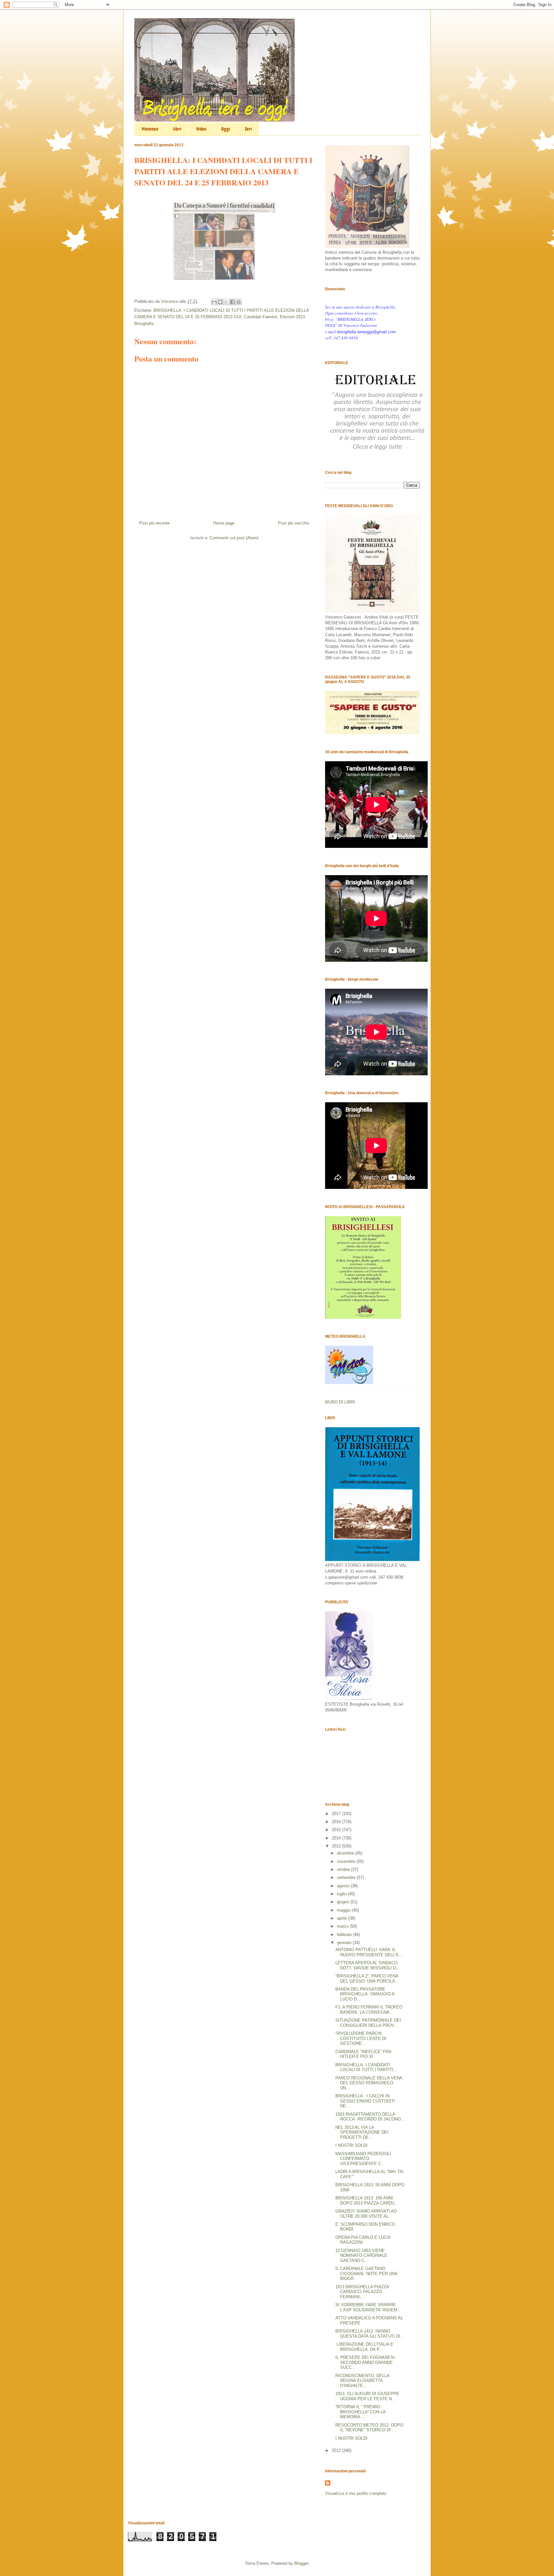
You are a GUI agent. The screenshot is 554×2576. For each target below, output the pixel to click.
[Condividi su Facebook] (232, 302)
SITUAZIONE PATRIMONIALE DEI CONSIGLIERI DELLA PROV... (368, 2023)
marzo (343, 1926)
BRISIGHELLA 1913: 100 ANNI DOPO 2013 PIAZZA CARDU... (367, 2201)
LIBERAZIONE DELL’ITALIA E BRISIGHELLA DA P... (364, 2347)
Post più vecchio (294, 523)
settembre (347, 1877)
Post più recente (154, 523)
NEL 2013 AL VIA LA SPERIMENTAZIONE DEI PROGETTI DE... (362, 2132)
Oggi (226, 129)
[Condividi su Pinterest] (239, 302)
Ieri (248, 129)
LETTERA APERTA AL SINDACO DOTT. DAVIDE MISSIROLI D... (368, 1965)
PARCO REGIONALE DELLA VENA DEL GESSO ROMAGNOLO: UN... (369, 2083)
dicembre (346, 1853)
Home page (224, 523)
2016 (337, 1822)
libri (177, 129)
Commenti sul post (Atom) (234, 538)
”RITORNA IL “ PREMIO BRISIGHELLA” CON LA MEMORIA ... (360, 2412)
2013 (337, 1846)
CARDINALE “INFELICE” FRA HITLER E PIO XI (363, 2054)
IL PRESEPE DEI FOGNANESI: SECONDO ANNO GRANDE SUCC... (366, 2362)
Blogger (301, 2563)
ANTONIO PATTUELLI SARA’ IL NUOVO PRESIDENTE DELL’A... (369, 1952)
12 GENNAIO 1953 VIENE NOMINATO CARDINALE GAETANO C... (361, 2256)
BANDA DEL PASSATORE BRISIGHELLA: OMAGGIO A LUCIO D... (365, 1994)
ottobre (344, 1869)
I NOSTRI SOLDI (351, 2145)
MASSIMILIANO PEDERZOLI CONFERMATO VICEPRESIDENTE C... (363, 2159)
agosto (344, 1886)
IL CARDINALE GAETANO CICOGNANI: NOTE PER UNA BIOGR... (366, 2273)
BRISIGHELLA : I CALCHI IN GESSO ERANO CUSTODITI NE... (365, 2101)
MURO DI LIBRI (340, 1402)
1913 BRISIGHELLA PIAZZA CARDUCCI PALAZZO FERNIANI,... (362, 2292)
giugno (344, 1902)
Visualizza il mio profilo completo (356, 2493)
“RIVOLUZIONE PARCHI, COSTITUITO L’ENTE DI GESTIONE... (361, 2038)
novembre (347, 1861)
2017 (337, 1814)
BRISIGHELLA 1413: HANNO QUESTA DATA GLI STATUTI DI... (370, 2334)
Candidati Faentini (261, 317)
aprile (343, 1918)
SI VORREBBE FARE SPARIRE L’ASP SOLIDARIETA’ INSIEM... (368, 2307)
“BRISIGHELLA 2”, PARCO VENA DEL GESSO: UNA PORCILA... (367, 1979)
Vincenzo (150, 129)
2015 (337, 1830)
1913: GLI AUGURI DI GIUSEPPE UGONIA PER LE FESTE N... (367, 2396)
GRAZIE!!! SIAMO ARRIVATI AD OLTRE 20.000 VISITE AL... (366, 2214)
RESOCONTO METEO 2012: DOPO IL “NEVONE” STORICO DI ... (369, 2428)
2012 (337, 2450)
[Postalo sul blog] (220, 302)
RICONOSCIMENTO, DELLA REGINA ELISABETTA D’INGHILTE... (362, 2381)
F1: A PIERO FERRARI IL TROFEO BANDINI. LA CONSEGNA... (369, 2010)
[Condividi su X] (226, 302)
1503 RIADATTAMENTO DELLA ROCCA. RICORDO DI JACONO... (370, 2117)
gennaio (345, 1943)
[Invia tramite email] (214, 302)
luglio (342, 1894)
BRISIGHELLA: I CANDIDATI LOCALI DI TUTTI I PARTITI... (366, 2067)
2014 (337, 1838)
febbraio (345, 1935)
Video (201, 129)
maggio (344, 1910)
